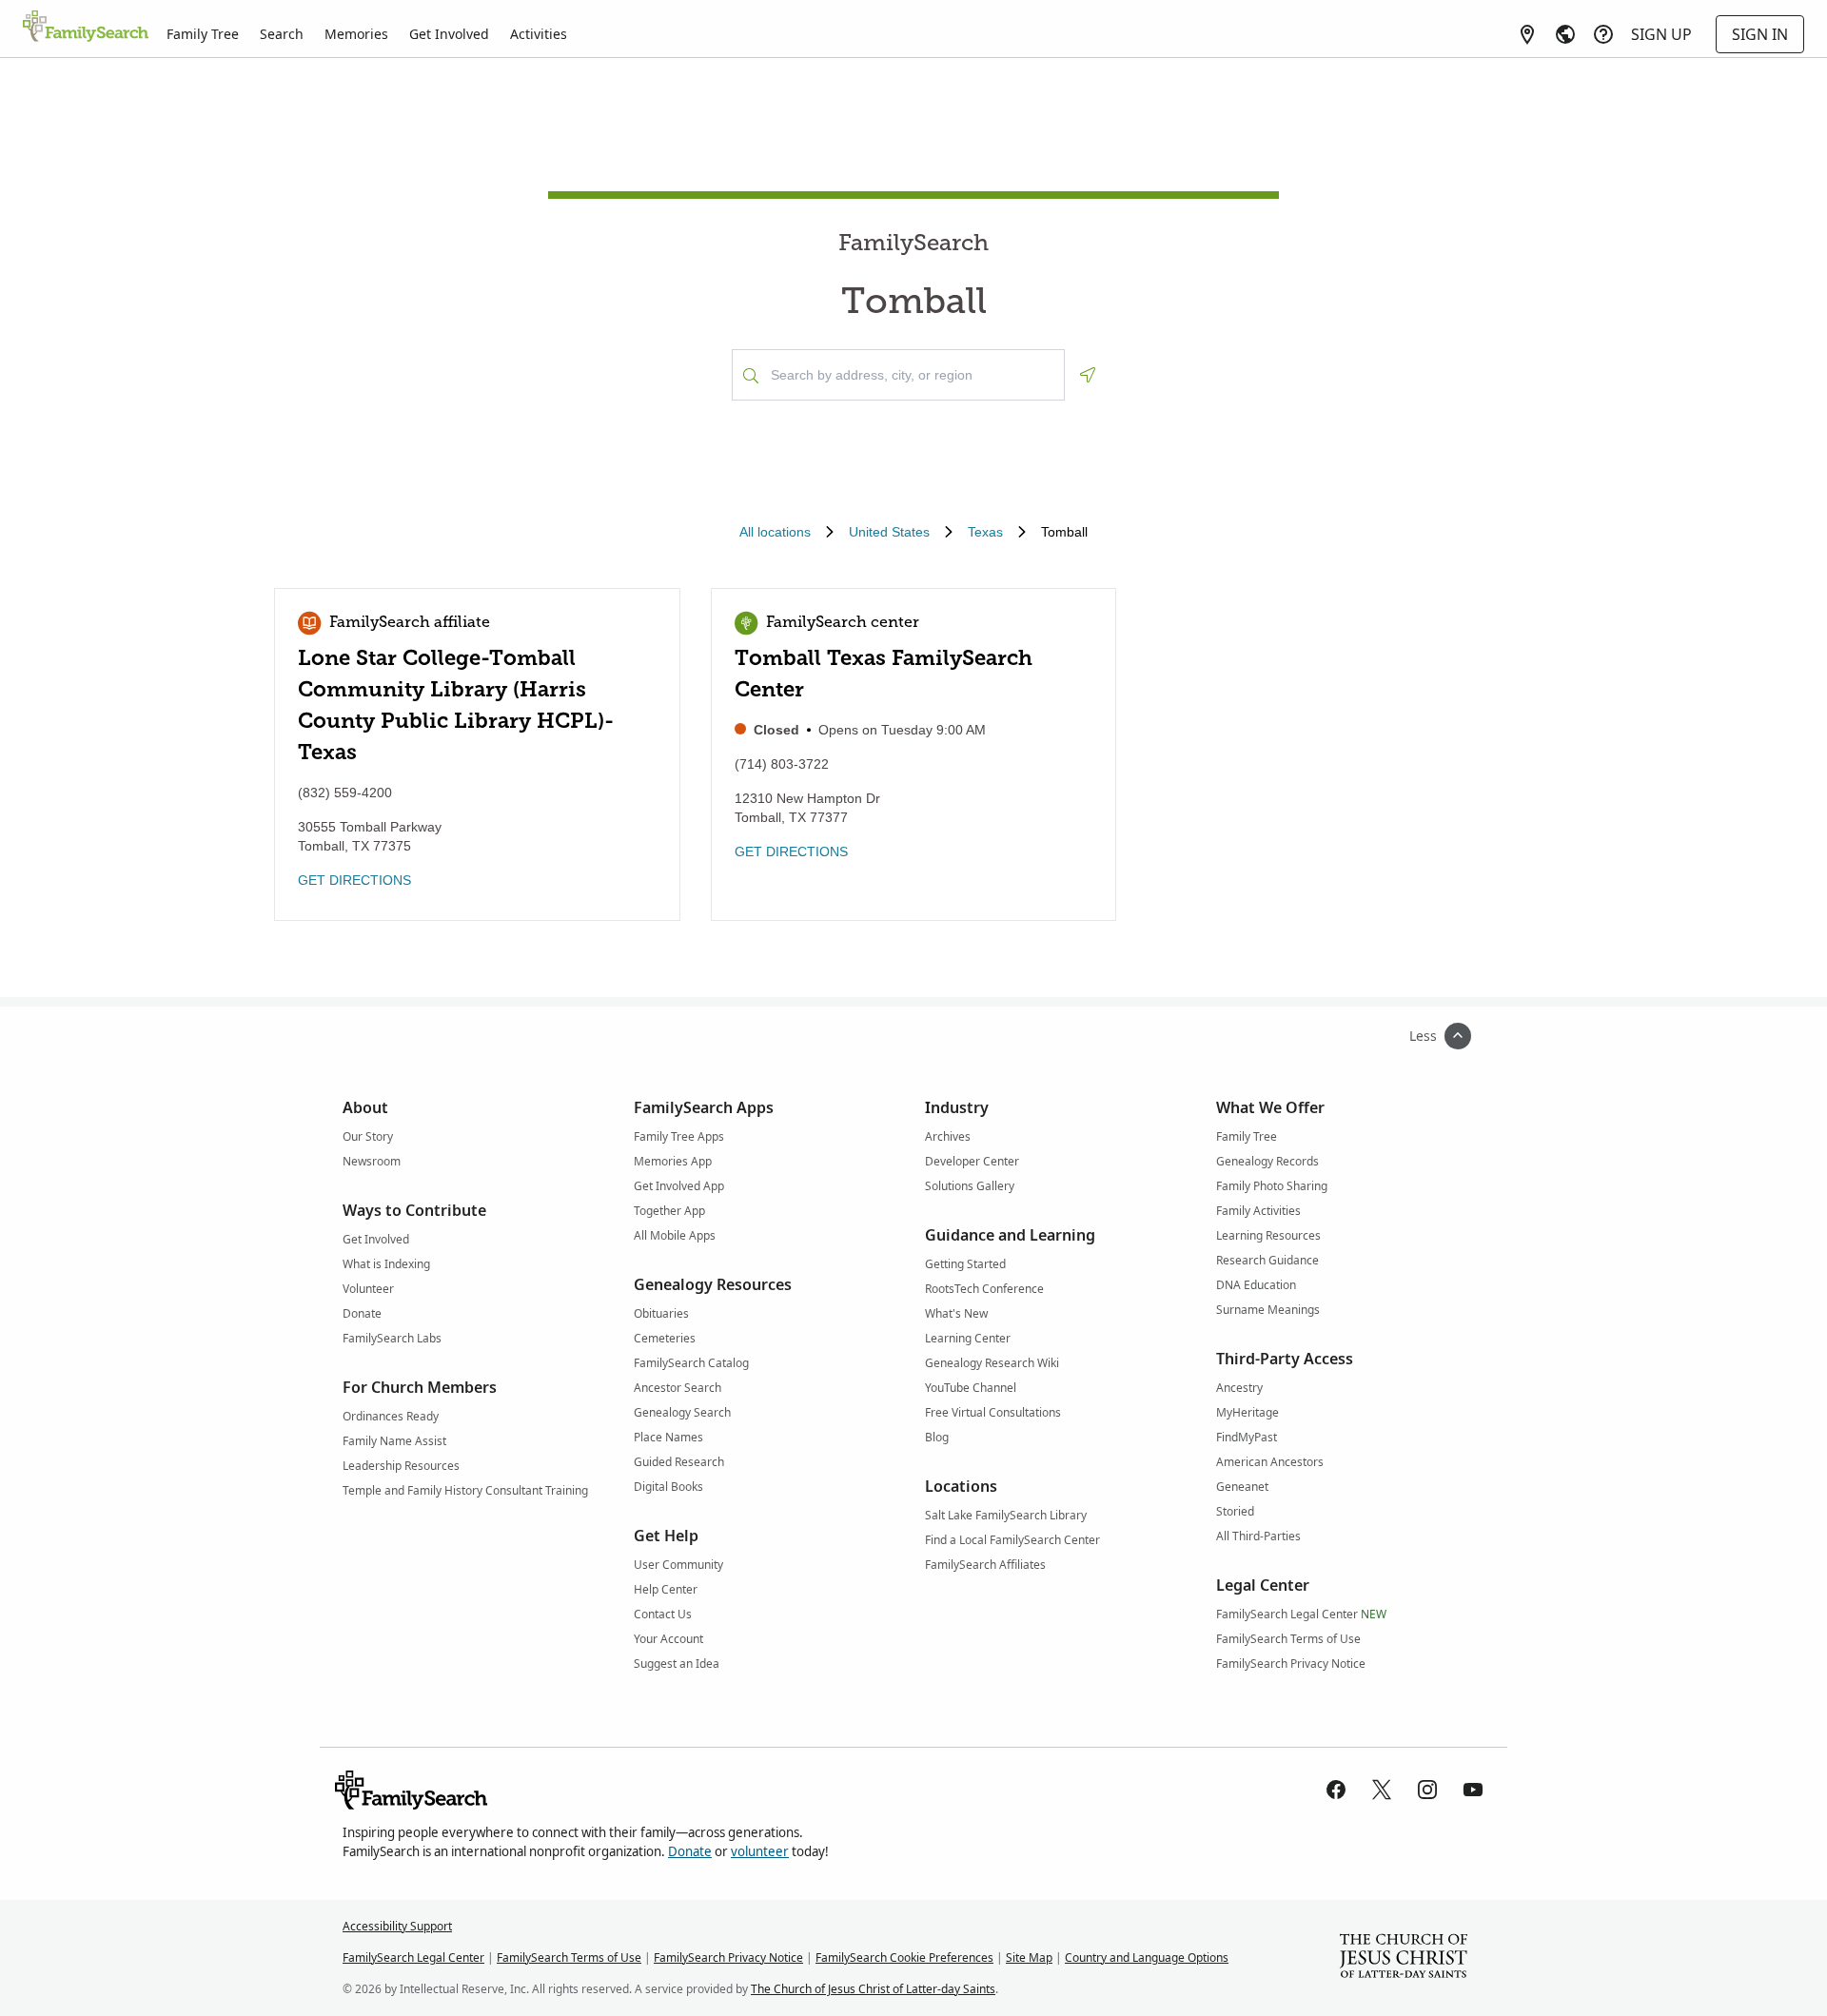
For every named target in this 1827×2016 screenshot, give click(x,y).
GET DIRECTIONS (354, 880)
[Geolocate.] (1088, 375)
